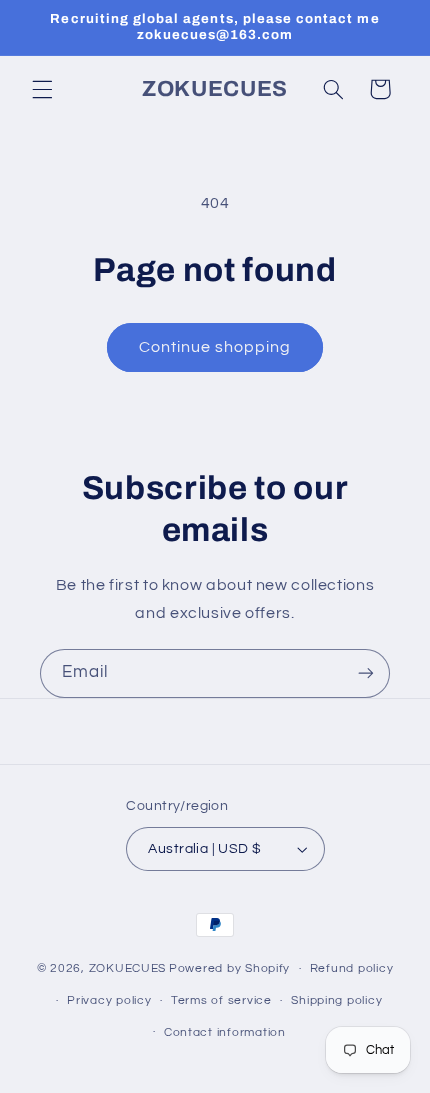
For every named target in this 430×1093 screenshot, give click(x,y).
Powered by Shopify (229, 968)
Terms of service (221, 1000)
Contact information (225, 1032)
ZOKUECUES (128, 968)
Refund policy (352, 968)
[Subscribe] (366, 673)
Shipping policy (336, 1000)
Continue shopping (215, 347)
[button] (42, 89)
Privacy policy (109, 1000)
